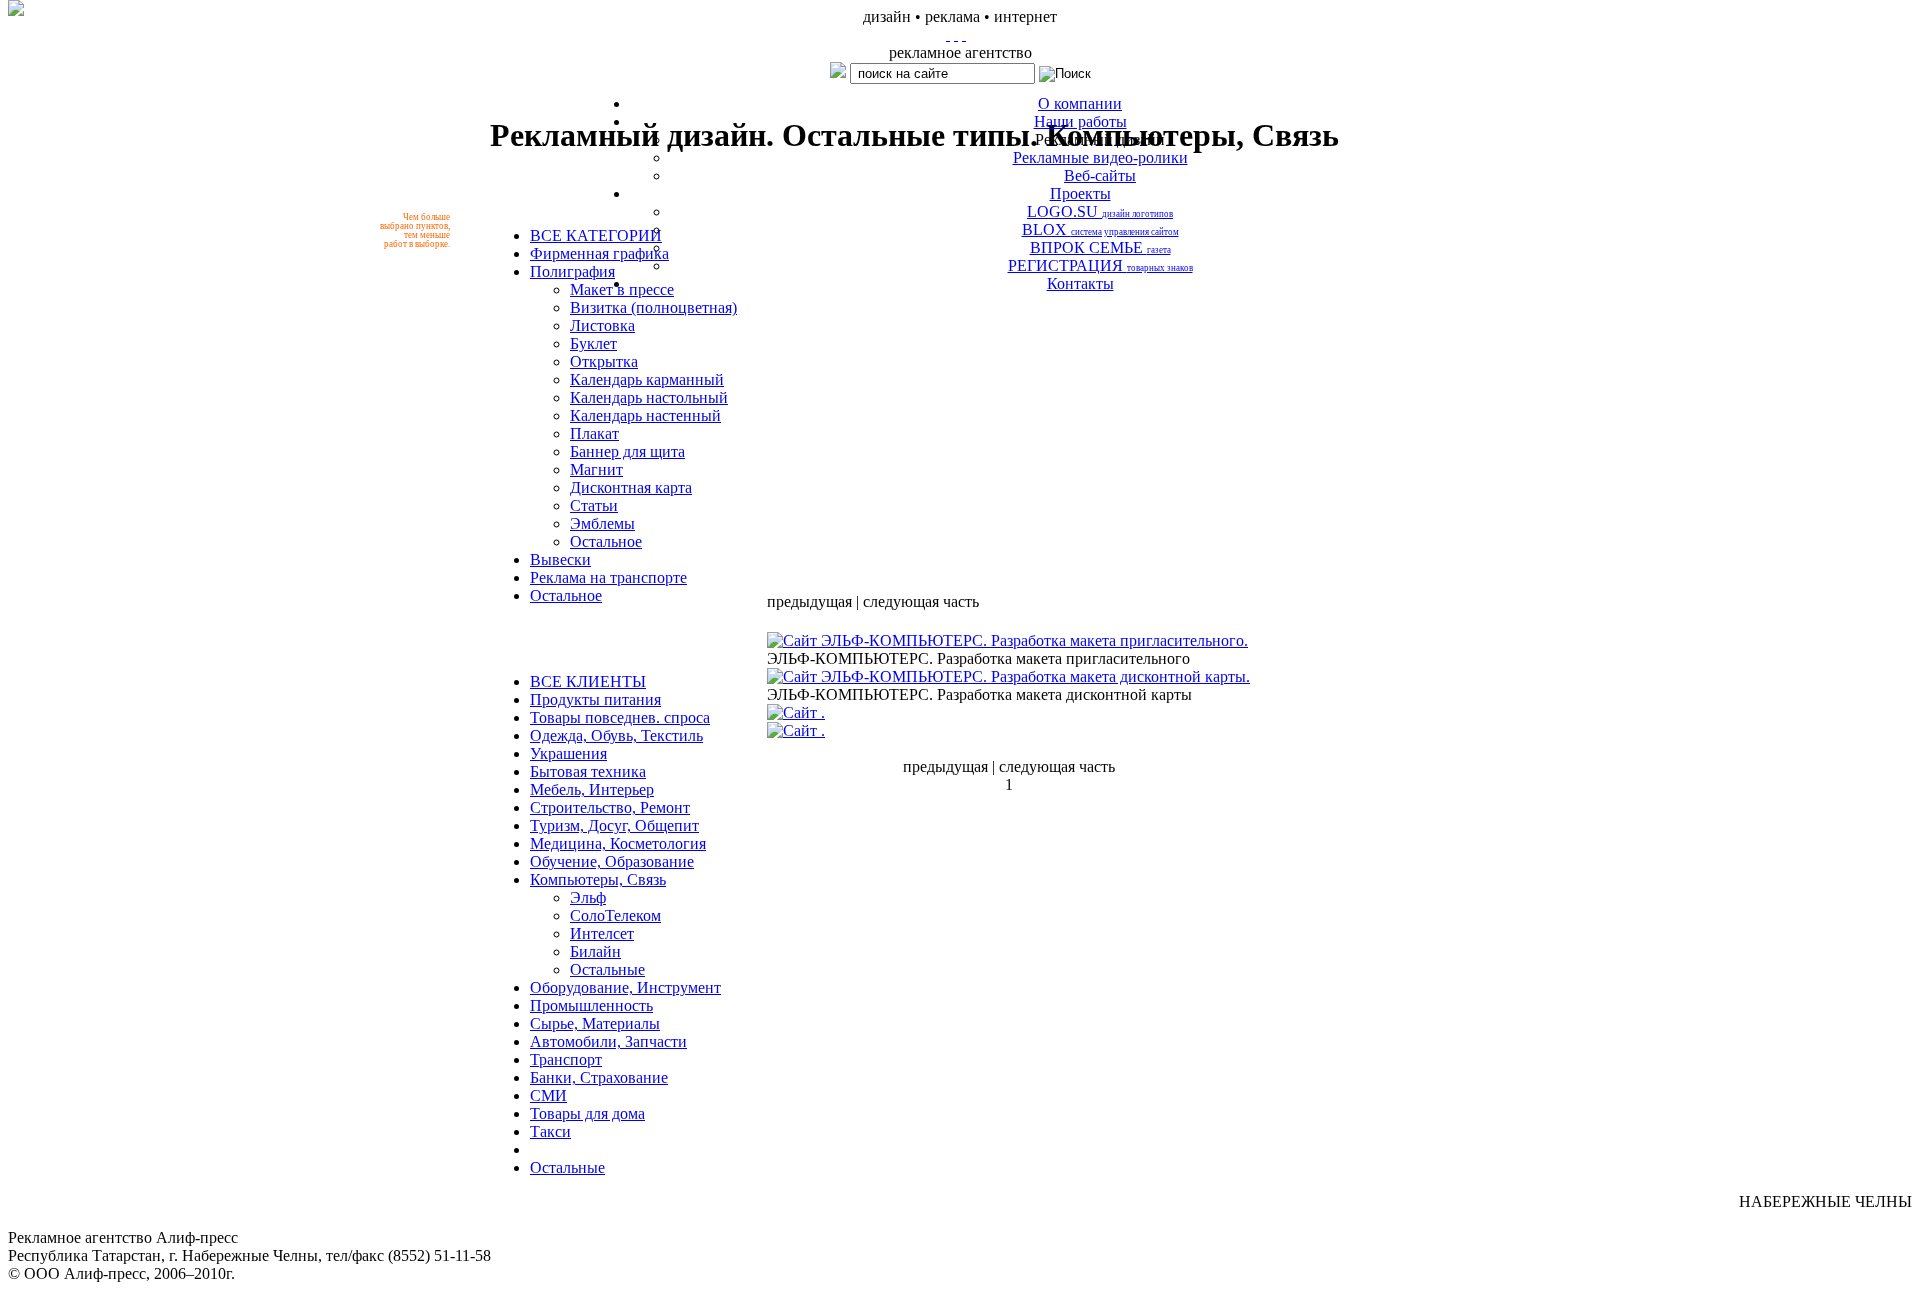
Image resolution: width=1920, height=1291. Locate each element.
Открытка (604, 361)
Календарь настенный (645, 415)
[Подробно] (1007, 640)
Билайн (595, 951)
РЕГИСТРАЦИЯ (1100, 265)
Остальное (606, 541)
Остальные (607, 969)
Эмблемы (602, 523)
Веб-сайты (1100, 175)
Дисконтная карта (631, 487)
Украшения (568, 753)
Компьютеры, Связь (598, 879)
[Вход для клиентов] (964, 34)
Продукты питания (595, 699)
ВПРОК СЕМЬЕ (1100, 247)
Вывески (560, 559)
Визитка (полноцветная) (653, 307)
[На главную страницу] (948, 34)
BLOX (1100, 229)
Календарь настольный (649, 397)
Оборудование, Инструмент (625, 987)
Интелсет (602, 933)
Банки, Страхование (599, 1077)
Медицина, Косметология (618, 843)
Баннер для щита (627, 451)
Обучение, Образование (612, 861)
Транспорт (566, 1059)
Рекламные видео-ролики (1100, 157)
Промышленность (591, 1005)
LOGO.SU (1100, 211)
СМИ (548, 1095)
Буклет (593, 343)
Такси (550, 1131)
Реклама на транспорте (608, 577)
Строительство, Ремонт (610, 807)
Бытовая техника (588, 771)
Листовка (602, 325)
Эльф (588, 897)
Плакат (594, 433)
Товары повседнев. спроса (620, 717)
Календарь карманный (647, 379)
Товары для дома (587, 1113)
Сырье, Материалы (595, 1023)
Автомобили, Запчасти (608, 1041)
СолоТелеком (615, 915)
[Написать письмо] (956, 34)
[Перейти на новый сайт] (16, 8)
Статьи (594, 505)
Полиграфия (572, 271)
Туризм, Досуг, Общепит (614, 825)
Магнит (596, 469)
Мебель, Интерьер (592, 789)
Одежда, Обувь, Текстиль (616, 735)
